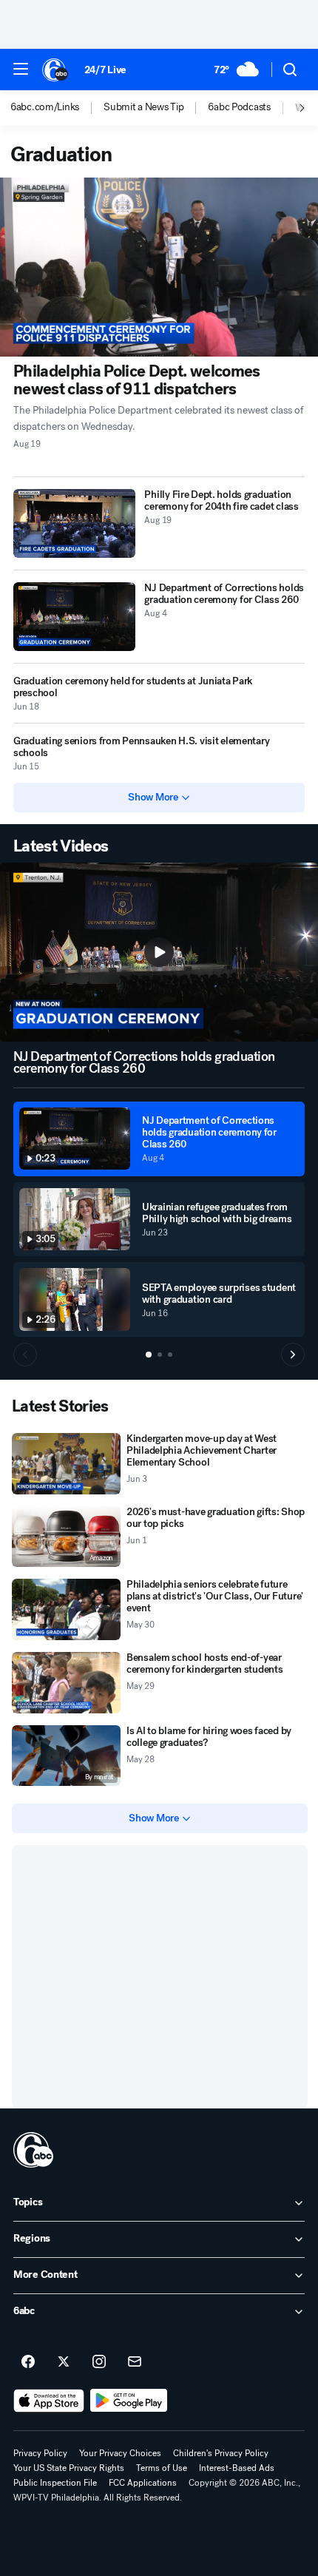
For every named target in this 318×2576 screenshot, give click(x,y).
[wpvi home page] (33, 2150)
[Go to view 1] (149, 1355)
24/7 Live (105, 70)
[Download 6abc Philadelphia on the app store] (49, 2401)
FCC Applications (143, 2483)
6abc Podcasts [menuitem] (239, 107)
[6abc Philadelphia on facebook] (28, 2362)
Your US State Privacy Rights (69, 2468)
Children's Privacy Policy (221, 2453)
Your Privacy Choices (120, 2453)
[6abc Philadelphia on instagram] (99, 2362)
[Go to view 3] (170, 1355)
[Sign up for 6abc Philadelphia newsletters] (135, 2362)
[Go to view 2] (160, 1355)
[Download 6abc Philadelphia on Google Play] (129, 2401)
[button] (21, 69)
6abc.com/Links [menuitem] (45, 107)
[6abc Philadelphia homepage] (56, 70)
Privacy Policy (40, 2453)
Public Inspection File (55, 2483)
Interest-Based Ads (237, 2468)
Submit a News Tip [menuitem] (143, 107)
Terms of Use (162, 2468)
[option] (57, 108)
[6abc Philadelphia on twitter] (64, 2362)
